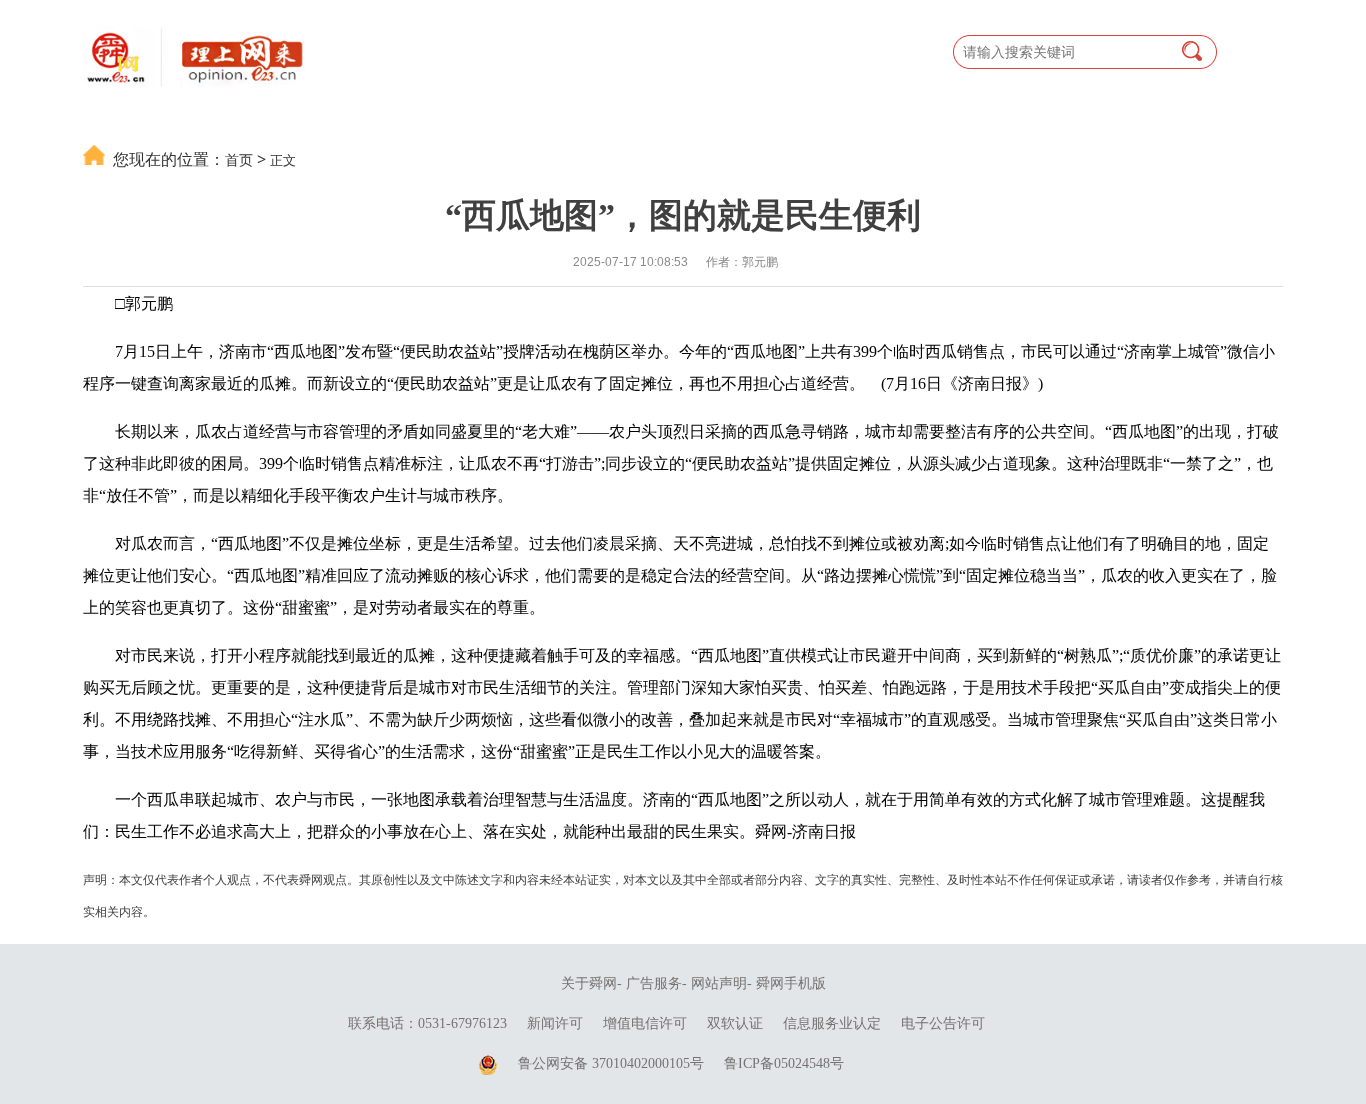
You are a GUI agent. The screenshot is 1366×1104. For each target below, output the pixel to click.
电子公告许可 (943, 1023)
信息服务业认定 (832, 1023)
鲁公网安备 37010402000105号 (611, 1063)
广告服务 (654, 983)
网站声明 (719, 983)
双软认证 (735, 1023)
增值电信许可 (645, 1023)
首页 (239, 159)
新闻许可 (555, 1023)
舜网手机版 (791, 983)
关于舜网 (589, 983)
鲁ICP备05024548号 (784, 1063)
